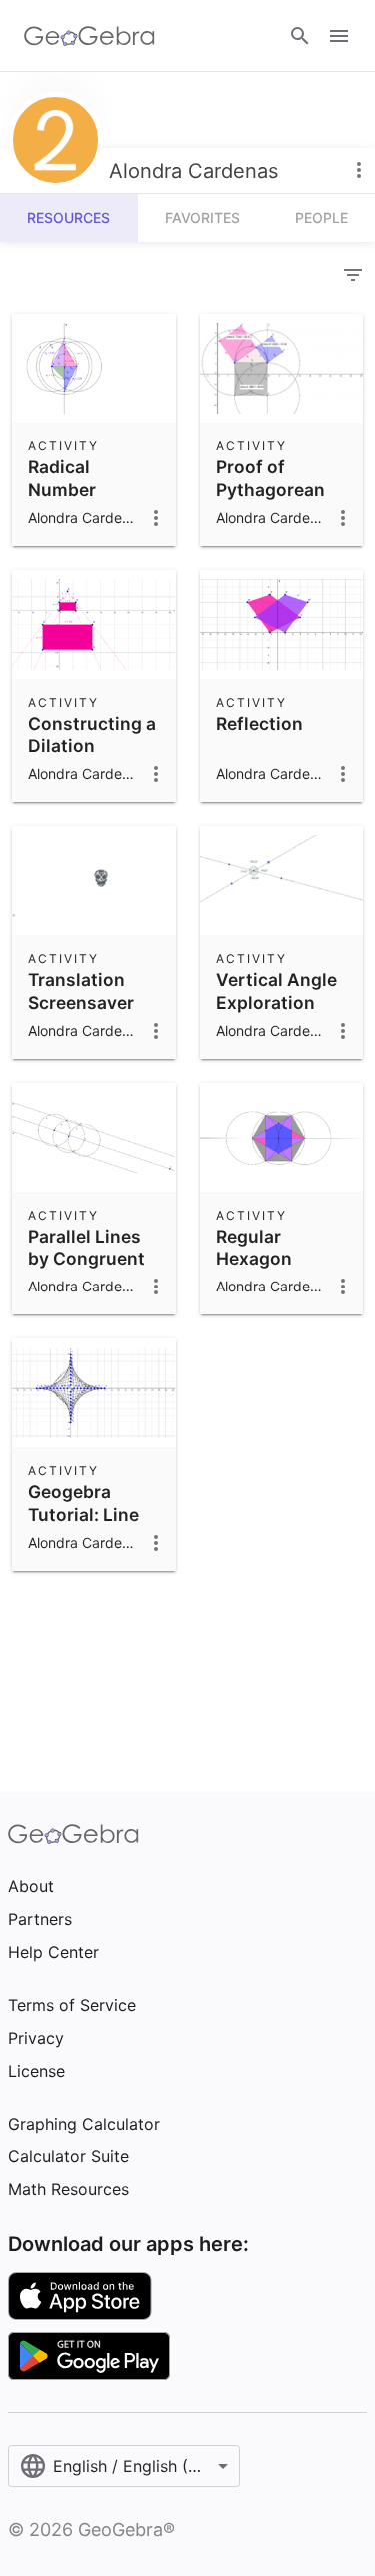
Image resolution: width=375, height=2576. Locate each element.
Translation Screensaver (81, 990)
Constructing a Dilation (92, 735)
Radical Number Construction (85, 489)
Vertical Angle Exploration (276, 990)
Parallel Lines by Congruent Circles (86, 1259)
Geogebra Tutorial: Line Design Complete (83, 1525)
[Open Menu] (339, 36)
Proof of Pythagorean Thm (270, 489)
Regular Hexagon (254, 1247)
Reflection (259, 724)
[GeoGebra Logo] (89, 36)
